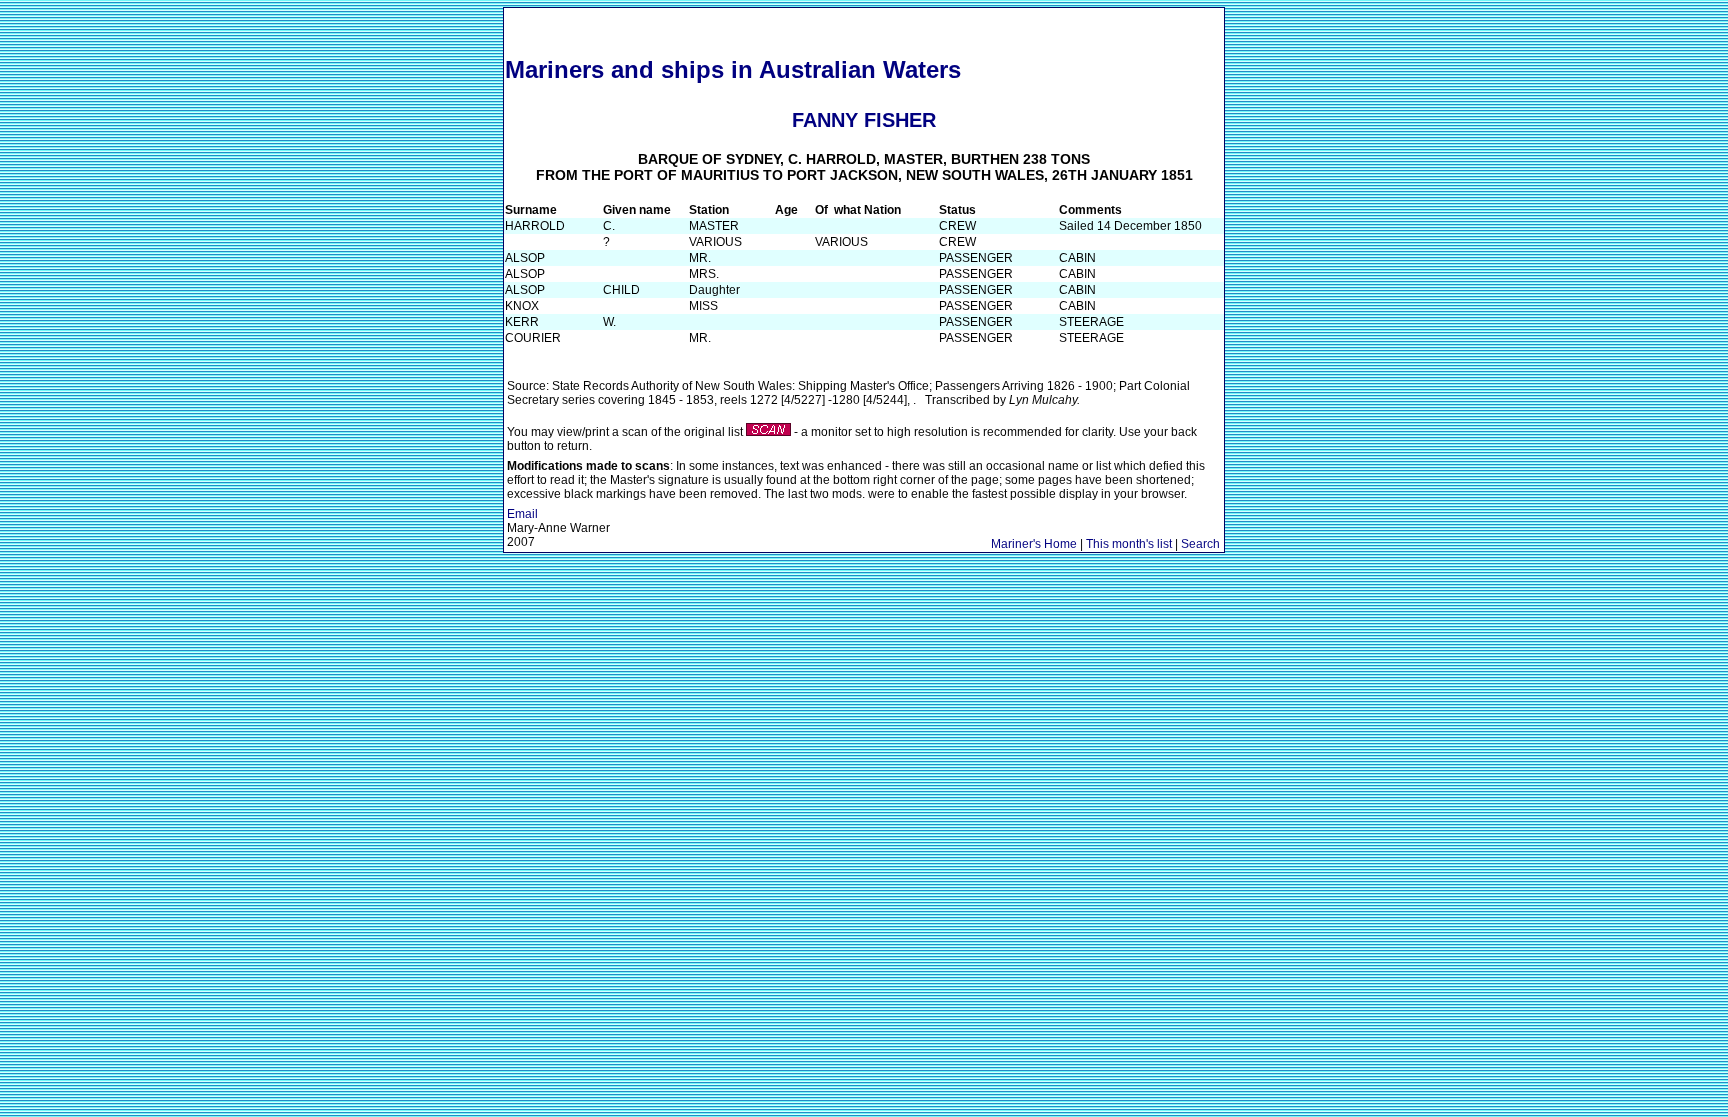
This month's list (1129, 544)
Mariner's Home (1034, 544)
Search (1200, 544)
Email (522, 514)
